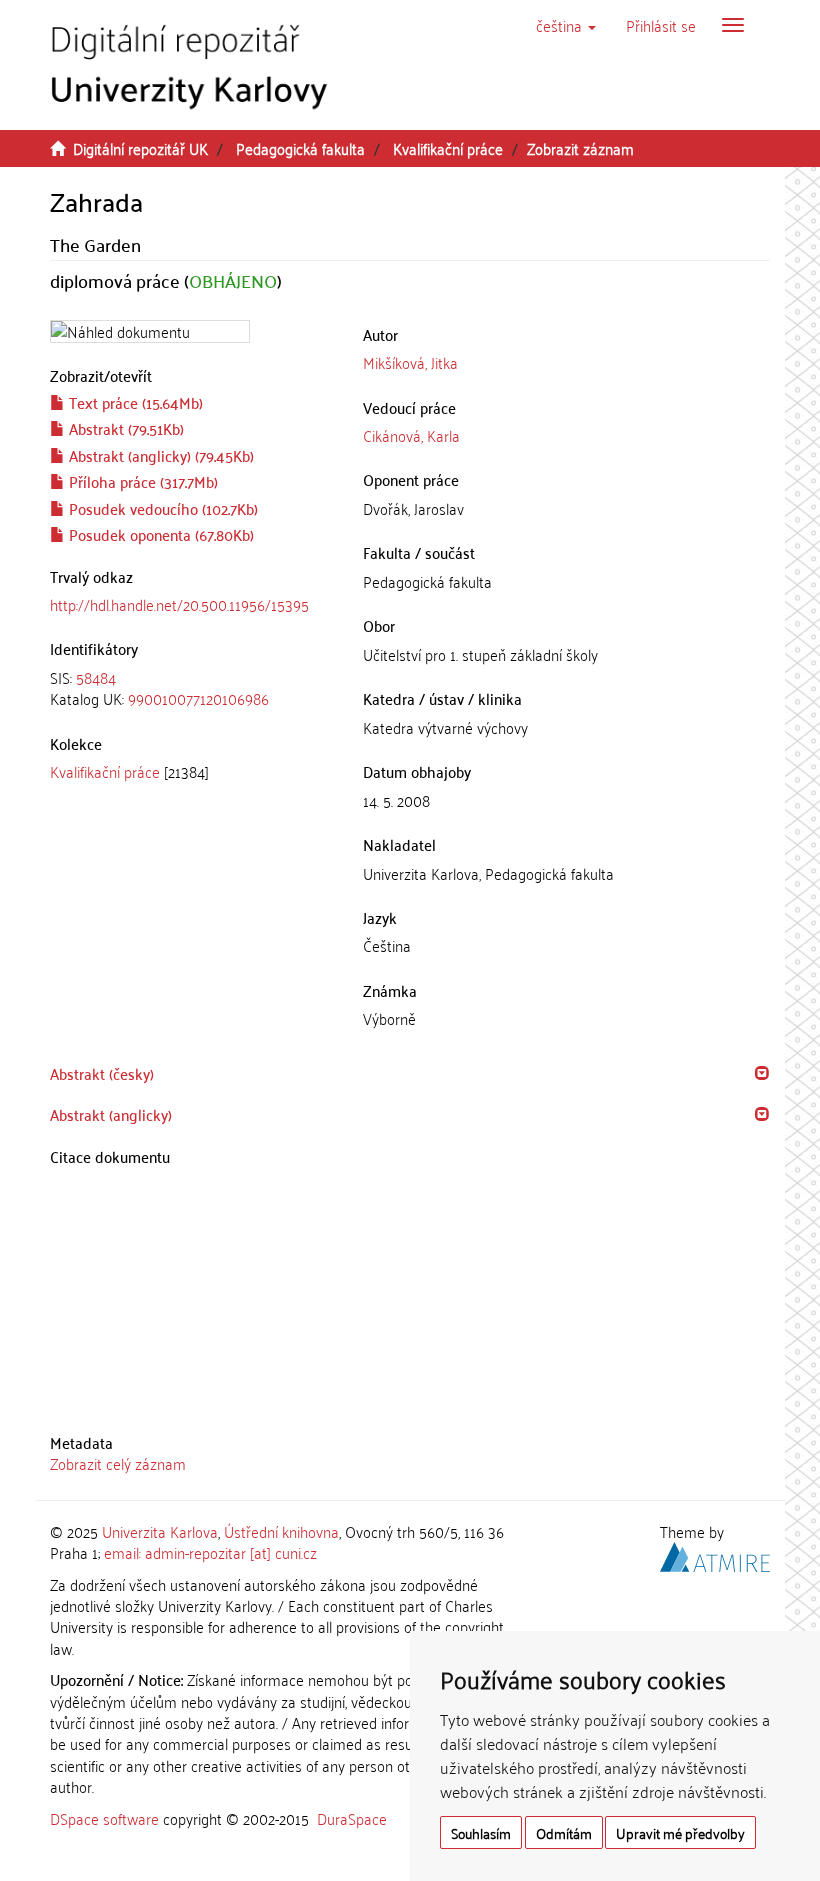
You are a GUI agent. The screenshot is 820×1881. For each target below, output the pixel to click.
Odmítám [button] (564, 1832)
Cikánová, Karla (411, 435)
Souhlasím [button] (481, 1832)
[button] (566, 25)
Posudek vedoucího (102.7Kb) (161, 508)
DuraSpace (352, 1818)
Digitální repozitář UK (140, 148)
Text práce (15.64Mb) (134, 402)
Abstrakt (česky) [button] (102, 1073)
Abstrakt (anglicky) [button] (111, 1114)
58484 (96, 677)
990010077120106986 (198, 698)
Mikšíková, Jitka (410, 362)
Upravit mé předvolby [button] (680, 1832)
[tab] (191, 688)
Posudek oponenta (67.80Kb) (159, 534)
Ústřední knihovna (281, 1531)
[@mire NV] (715, 1554)
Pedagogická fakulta (300, 148)
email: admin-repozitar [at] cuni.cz (210, 1552)
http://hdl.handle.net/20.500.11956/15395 (179, 604)
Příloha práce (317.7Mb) (141, 481)
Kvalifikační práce (448, 148)
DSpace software (104, 1818)
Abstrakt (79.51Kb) (124, 428)
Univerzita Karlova (160, 1531)
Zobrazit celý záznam (118, 1463)
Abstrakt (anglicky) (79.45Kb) (159, 455)
